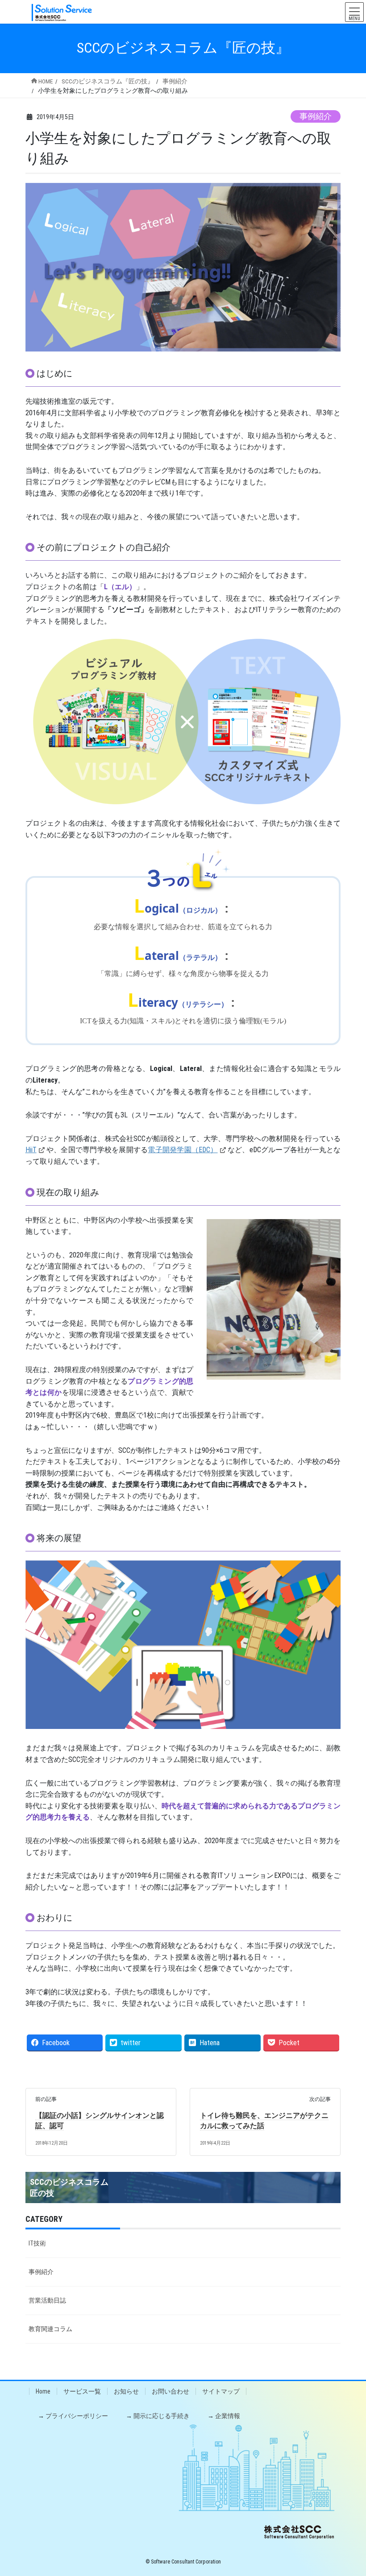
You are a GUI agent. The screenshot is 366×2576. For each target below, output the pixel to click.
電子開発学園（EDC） (183, 1150)
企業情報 (228, 2416)
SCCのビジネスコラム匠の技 (69, 2187)
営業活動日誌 (47, 2300)
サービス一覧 (82, 2391)
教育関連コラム (50, 2329)
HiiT (31, 1150)
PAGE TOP (349, 2491)
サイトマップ (221, 2391)
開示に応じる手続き (162, 2416)
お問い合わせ (171, 2391)
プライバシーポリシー (77, 2416)
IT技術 (37, 2243)
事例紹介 (316, 116)
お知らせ (126, 2391)
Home (43, 2391)
